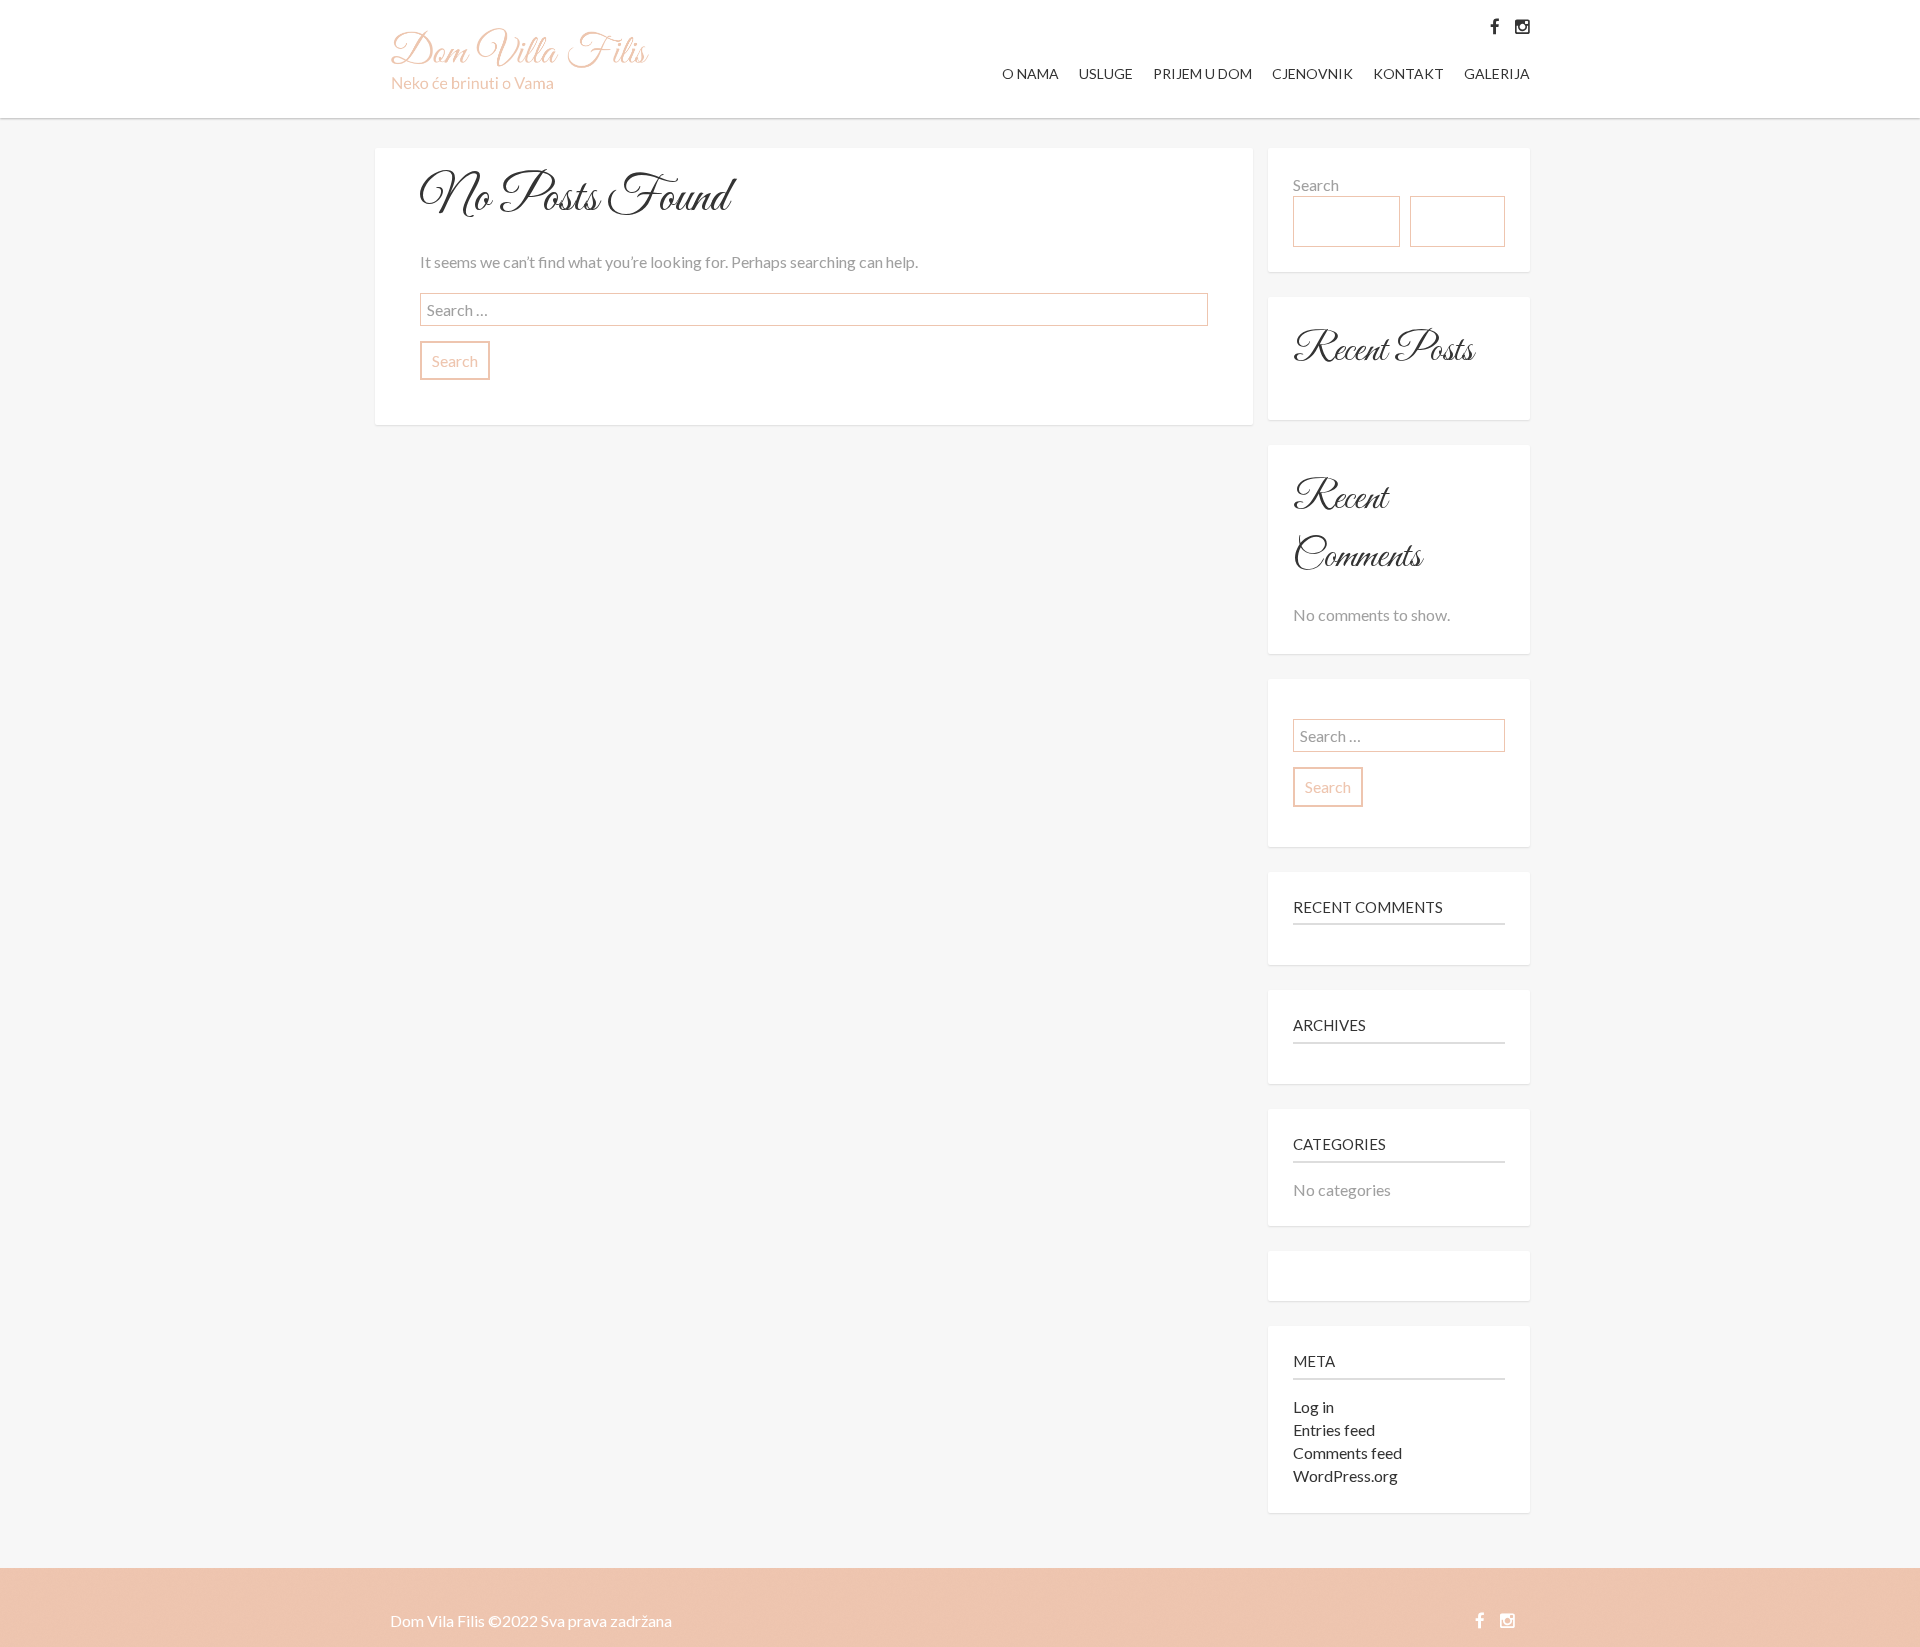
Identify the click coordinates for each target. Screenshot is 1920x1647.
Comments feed (1347, 1452)
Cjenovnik (1312, 73)
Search (1316, 184)
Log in (1313, 1406)
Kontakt (1408, 73)
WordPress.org (1345, 1475)
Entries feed (1334, 1429)
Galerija (1497, 73)
